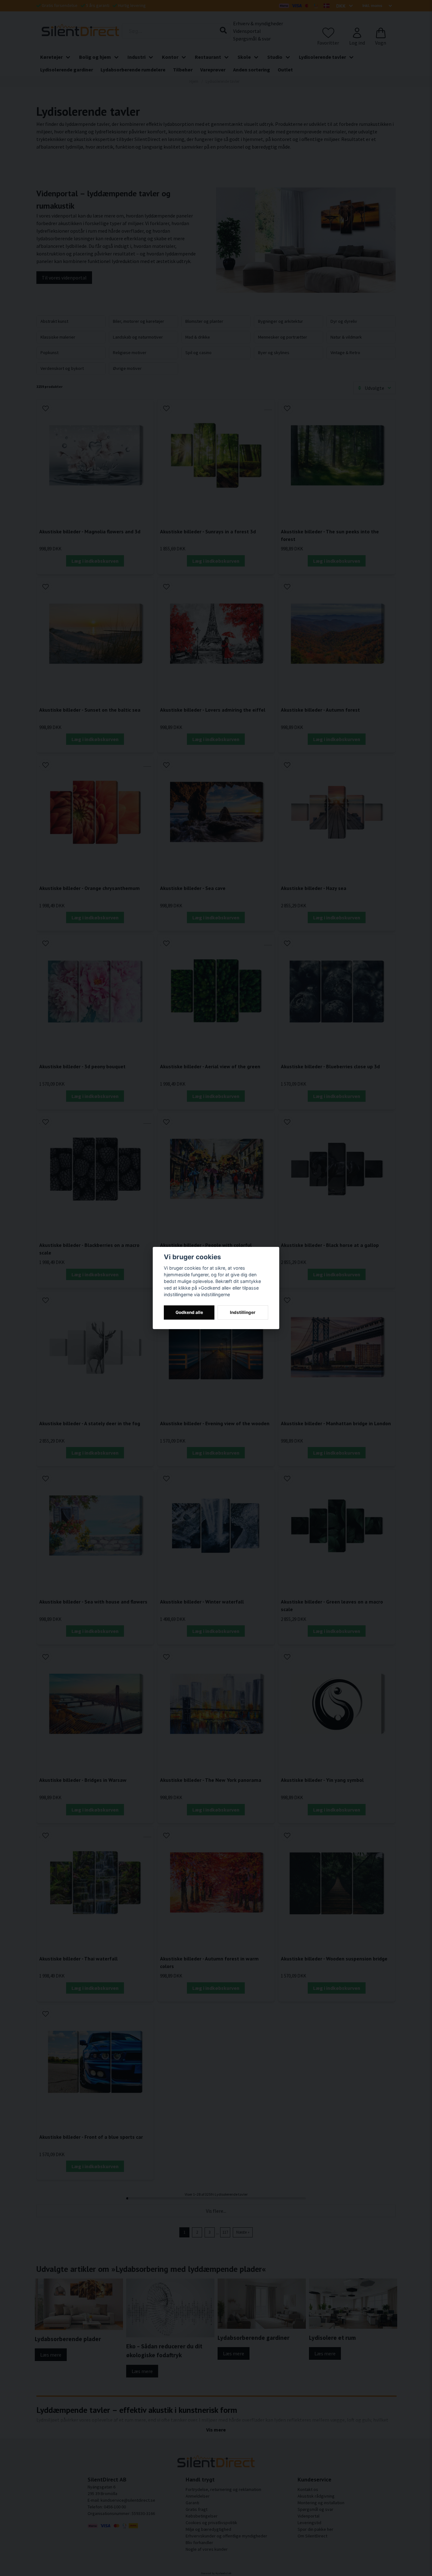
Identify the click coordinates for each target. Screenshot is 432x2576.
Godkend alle (189, 1312)
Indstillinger (243, 1312)
